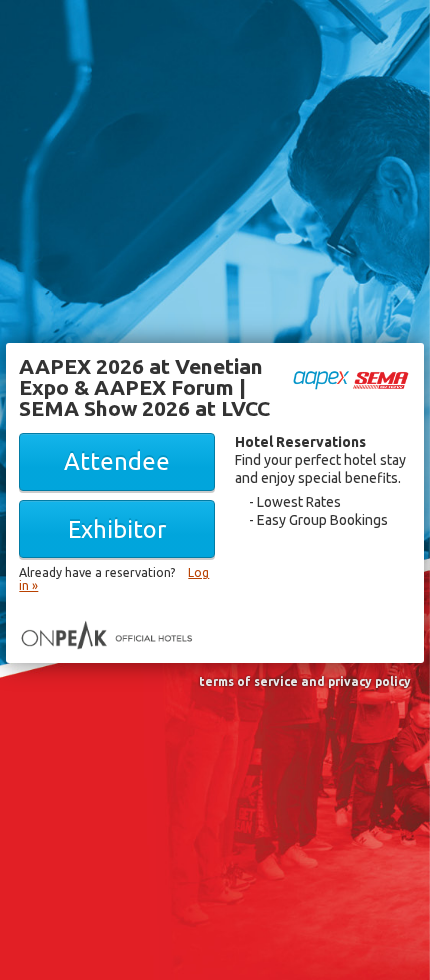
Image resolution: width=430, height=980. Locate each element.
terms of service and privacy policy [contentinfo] (305, 682)
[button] (117, 462)
